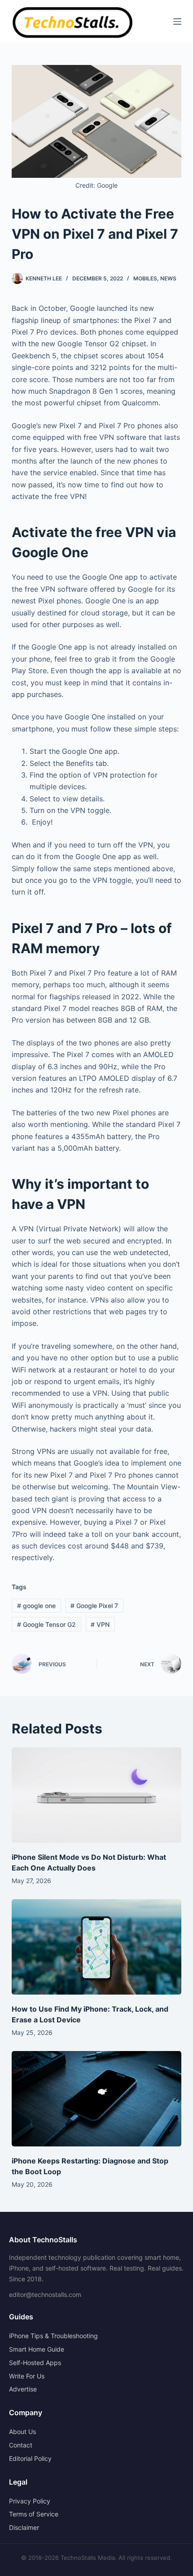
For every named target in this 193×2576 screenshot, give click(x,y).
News (168, 278)
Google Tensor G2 (46, 1624)
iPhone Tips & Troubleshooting (53, 2336)
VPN (100, 1624)
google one (36, 1606)
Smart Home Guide (37, 2349)
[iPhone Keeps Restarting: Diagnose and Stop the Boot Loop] (96, 2099)
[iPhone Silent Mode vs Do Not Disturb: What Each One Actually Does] (96, 1795)
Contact (21, 2445)
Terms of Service (34, 2514)
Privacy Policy (30, 2501)
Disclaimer (24, 2527)
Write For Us (27, 2376)
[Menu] (177, 22)
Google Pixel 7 (94, 1606)
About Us (22, 2432)
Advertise (23, 2389)
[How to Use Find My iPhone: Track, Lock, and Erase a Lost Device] (96, 1947)
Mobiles (145, 278)
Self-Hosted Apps (35, 2363)
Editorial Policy (30, 2458)
